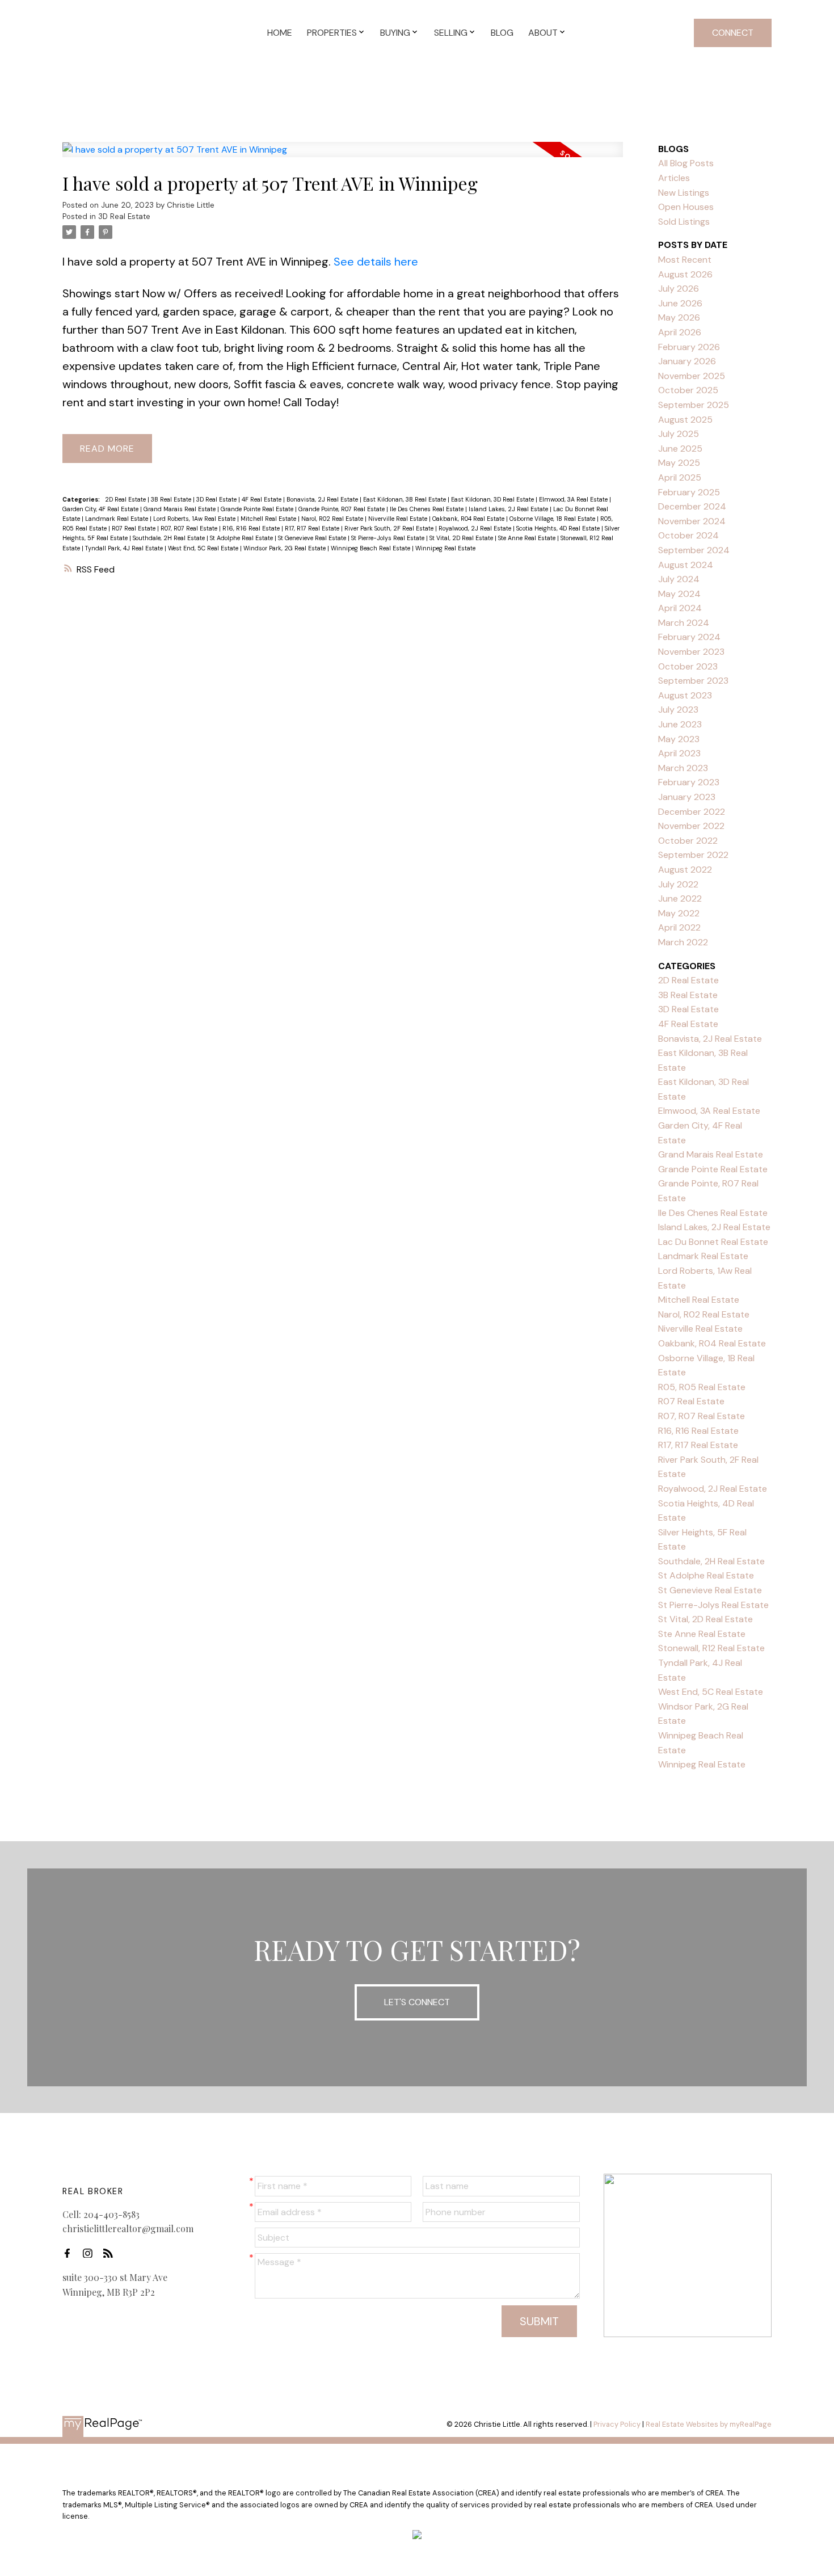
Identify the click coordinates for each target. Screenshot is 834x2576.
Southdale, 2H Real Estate (170, 538)
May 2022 (679, 913)
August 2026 (685, 274)
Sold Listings (684, 222)
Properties (332, 33)
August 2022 (685, 870)
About (543, 33)
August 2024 (686, 565)
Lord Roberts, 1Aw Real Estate (195, 519)
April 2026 (680, 332)
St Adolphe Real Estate (242, 538)
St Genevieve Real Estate (313, 538)
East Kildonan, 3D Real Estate (493, 499)
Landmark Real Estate (117, 519)
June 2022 (680, 898)
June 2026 (680, 303)
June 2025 (680, 449)
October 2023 (688, 666)
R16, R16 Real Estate (252, 528)
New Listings (684, 193)
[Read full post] (343, 156)
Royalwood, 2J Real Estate (476, 528)
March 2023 (683, 768)
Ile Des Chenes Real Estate (427, 509)
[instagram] (91, 2253)
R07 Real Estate (134, 528)
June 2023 (680, 724)
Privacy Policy (617, 2424)
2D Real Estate (126, 499)
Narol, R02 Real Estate (333, 519)
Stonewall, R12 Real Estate (711, 1648)
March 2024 (684, 623)
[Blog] (111, 2253)
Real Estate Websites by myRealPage (709, 2424)
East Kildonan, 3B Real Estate (405, 499)
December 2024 (692, 506)
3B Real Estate (172, 499)
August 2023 (685, 695)
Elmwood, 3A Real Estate (574, 499)
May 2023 (679, 739)
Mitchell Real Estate (269, 519)
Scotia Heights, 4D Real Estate (559, 528)
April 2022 (679, 927)
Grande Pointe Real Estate (258, 509)
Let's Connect (417, 2002)
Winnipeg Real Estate (445, 548)
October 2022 (688, 841)
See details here (376, 262)
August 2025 (685, 420)
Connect (733, 33)
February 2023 (689, 782)
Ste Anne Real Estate (528, 538)
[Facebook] (70, 2253)
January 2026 (687, 361)
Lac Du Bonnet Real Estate (713, 1242)
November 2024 (692, 521)
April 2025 (680, 477)
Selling (451, 33)
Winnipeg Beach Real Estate (371, 548)
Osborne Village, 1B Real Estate (553, 519)
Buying (395, 33)
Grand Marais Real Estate (180, 509)
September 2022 (693, 855)
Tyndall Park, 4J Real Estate (125, 548)
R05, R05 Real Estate (702, 1387)
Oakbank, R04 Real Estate (469, 519)
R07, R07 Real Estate (190, 528)
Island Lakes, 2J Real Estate (509, 509)
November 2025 (692, 376)
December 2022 (692, 812)
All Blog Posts (686, 163)
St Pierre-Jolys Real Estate (389, 538)
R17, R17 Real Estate (313, 528)
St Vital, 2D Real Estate (462, 538)
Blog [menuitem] (502, 33)
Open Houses (686, 207)
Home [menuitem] (280, 33)
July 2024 (679, 579)
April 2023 (679, 753)
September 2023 (693, 681)
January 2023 (687, 797)
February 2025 (689, 492)
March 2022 (683, 942)
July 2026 (679, 289)
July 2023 (678, 710)
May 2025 (679, 463)
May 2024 (679, 594)
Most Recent (685, 260)
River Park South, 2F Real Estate (390, 528)
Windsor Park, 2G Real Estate (285, 548)
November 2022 (691, 826)
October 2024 (688, 535)
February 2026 (689, 347)
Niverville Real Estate (399, 519)
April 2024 (680, 608)
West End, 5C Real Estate (204, 548)
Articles (674, 178)
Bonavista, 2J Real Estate (323, 499)
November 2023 (691, 652)
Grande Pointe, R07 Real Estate (342, 509)
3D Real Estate (124, 216)
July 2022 (678, 884)
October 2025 (688, 390)
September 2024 (694, 550)
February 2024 (689, 637)
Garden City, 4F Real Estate (101, 509)
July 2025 (679, 434)
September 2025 (694, 405)
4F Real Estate (262, 499)
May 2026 (679, 317)
